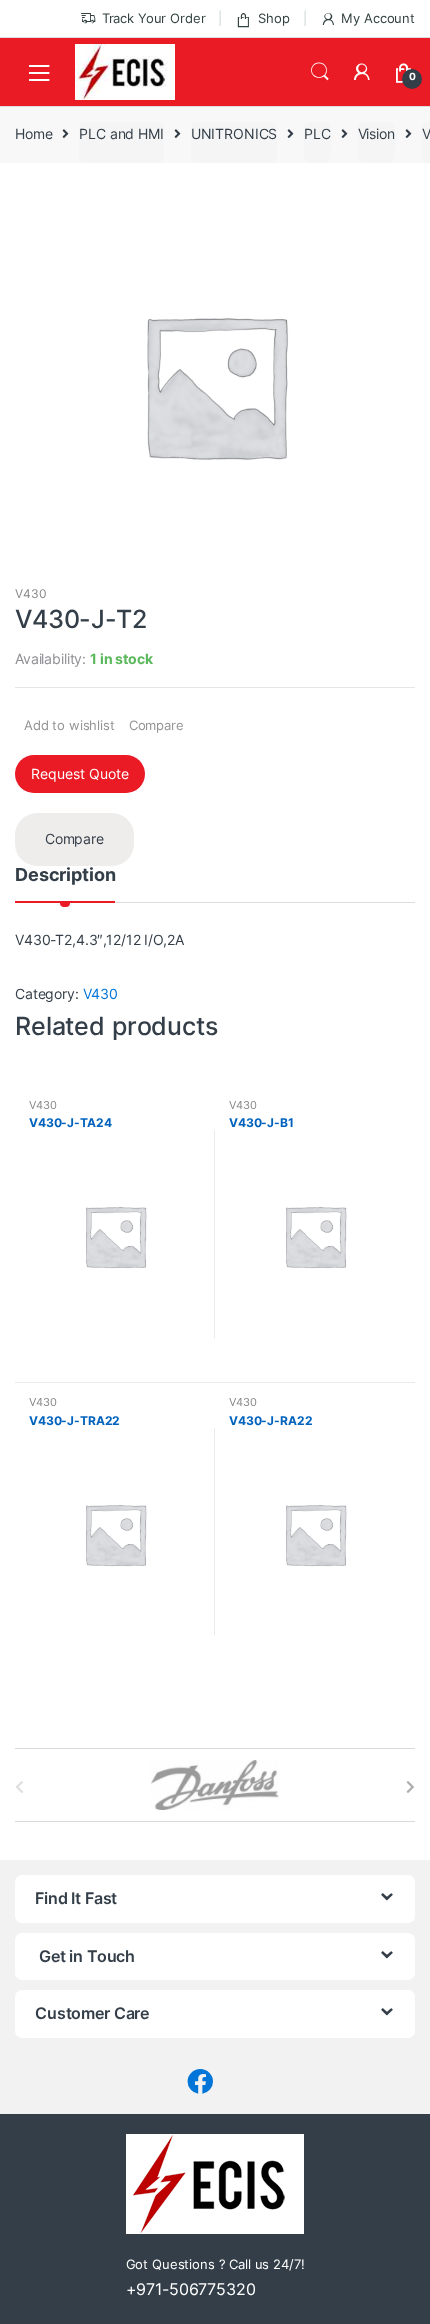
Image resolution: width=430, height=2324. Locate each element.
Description (65, 875)
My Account (378, 18)
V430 (30, 593)
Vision (376, 133)
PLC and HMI (121, 133)
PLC (317, 133)
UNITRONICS (234, 133)
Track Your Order (154, 18)
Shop (273, 18)
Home (33, 133)
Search (320, 72)
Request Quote (80, 773)
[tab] (65, 884)
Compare (156, 725)
